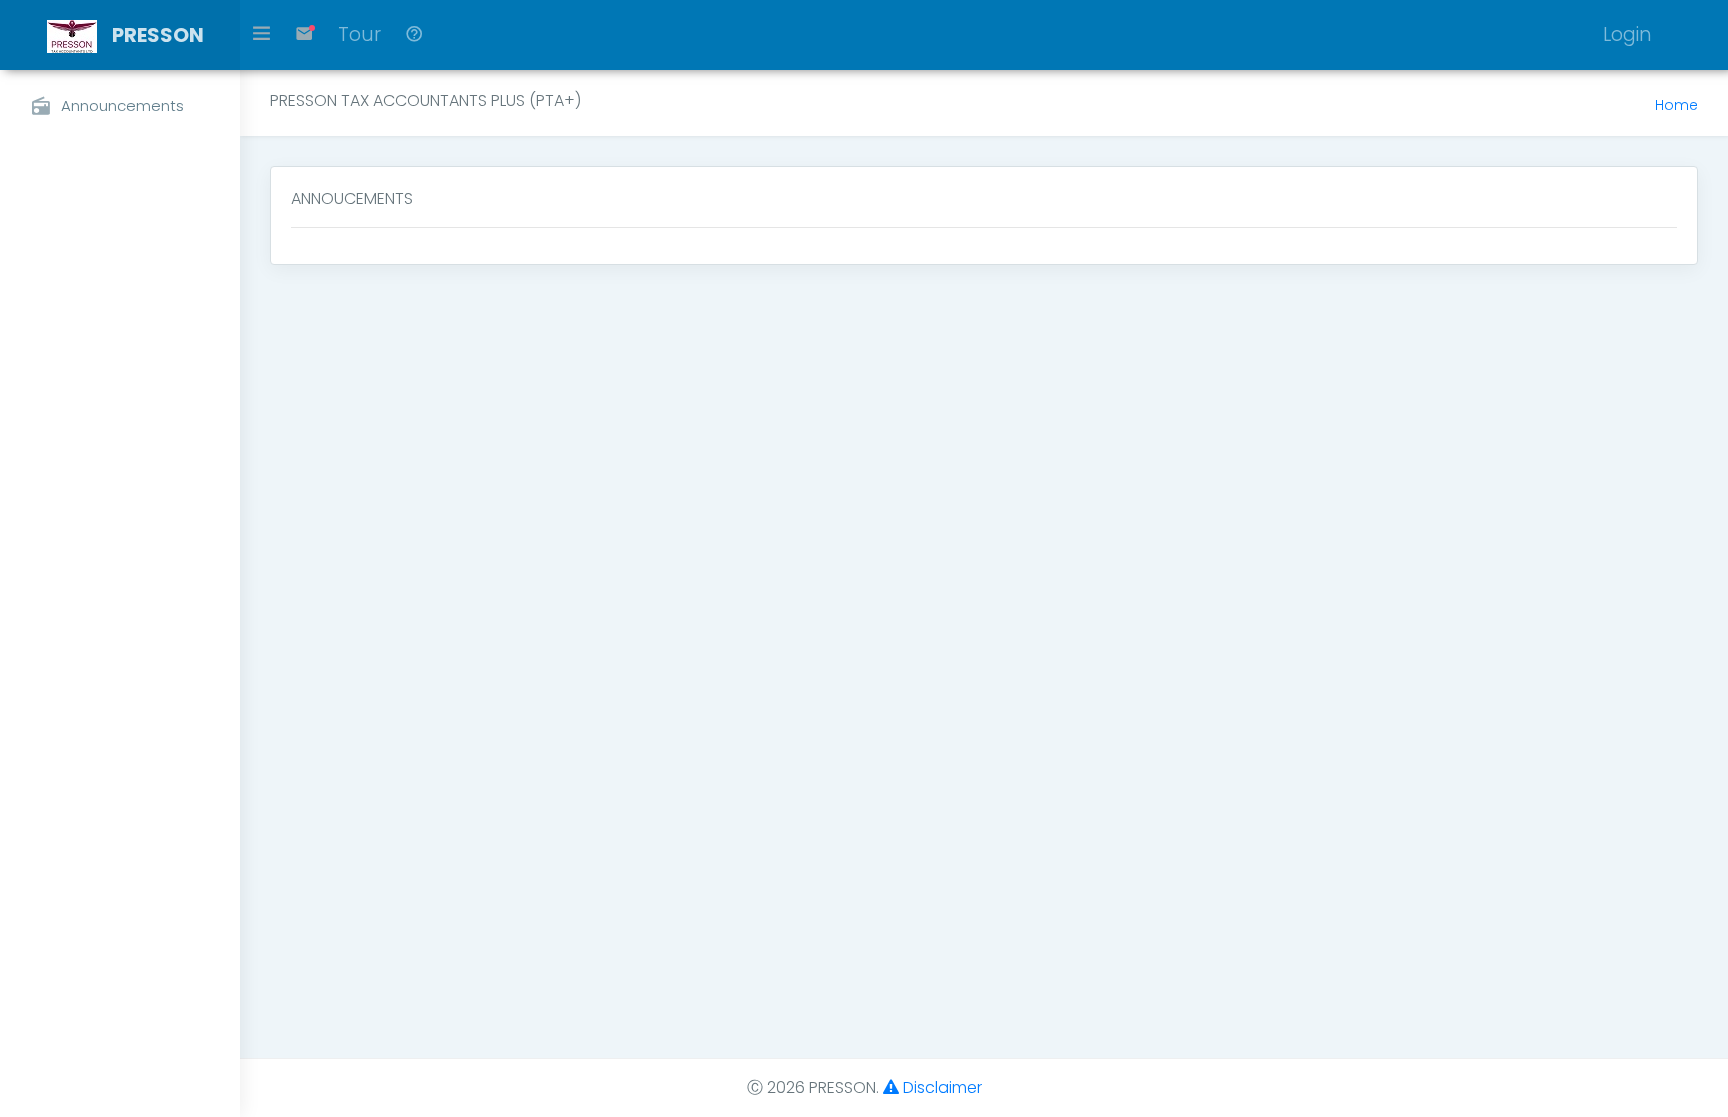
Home (1676, 105)
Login (1627, 34)
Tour (359, 34)
